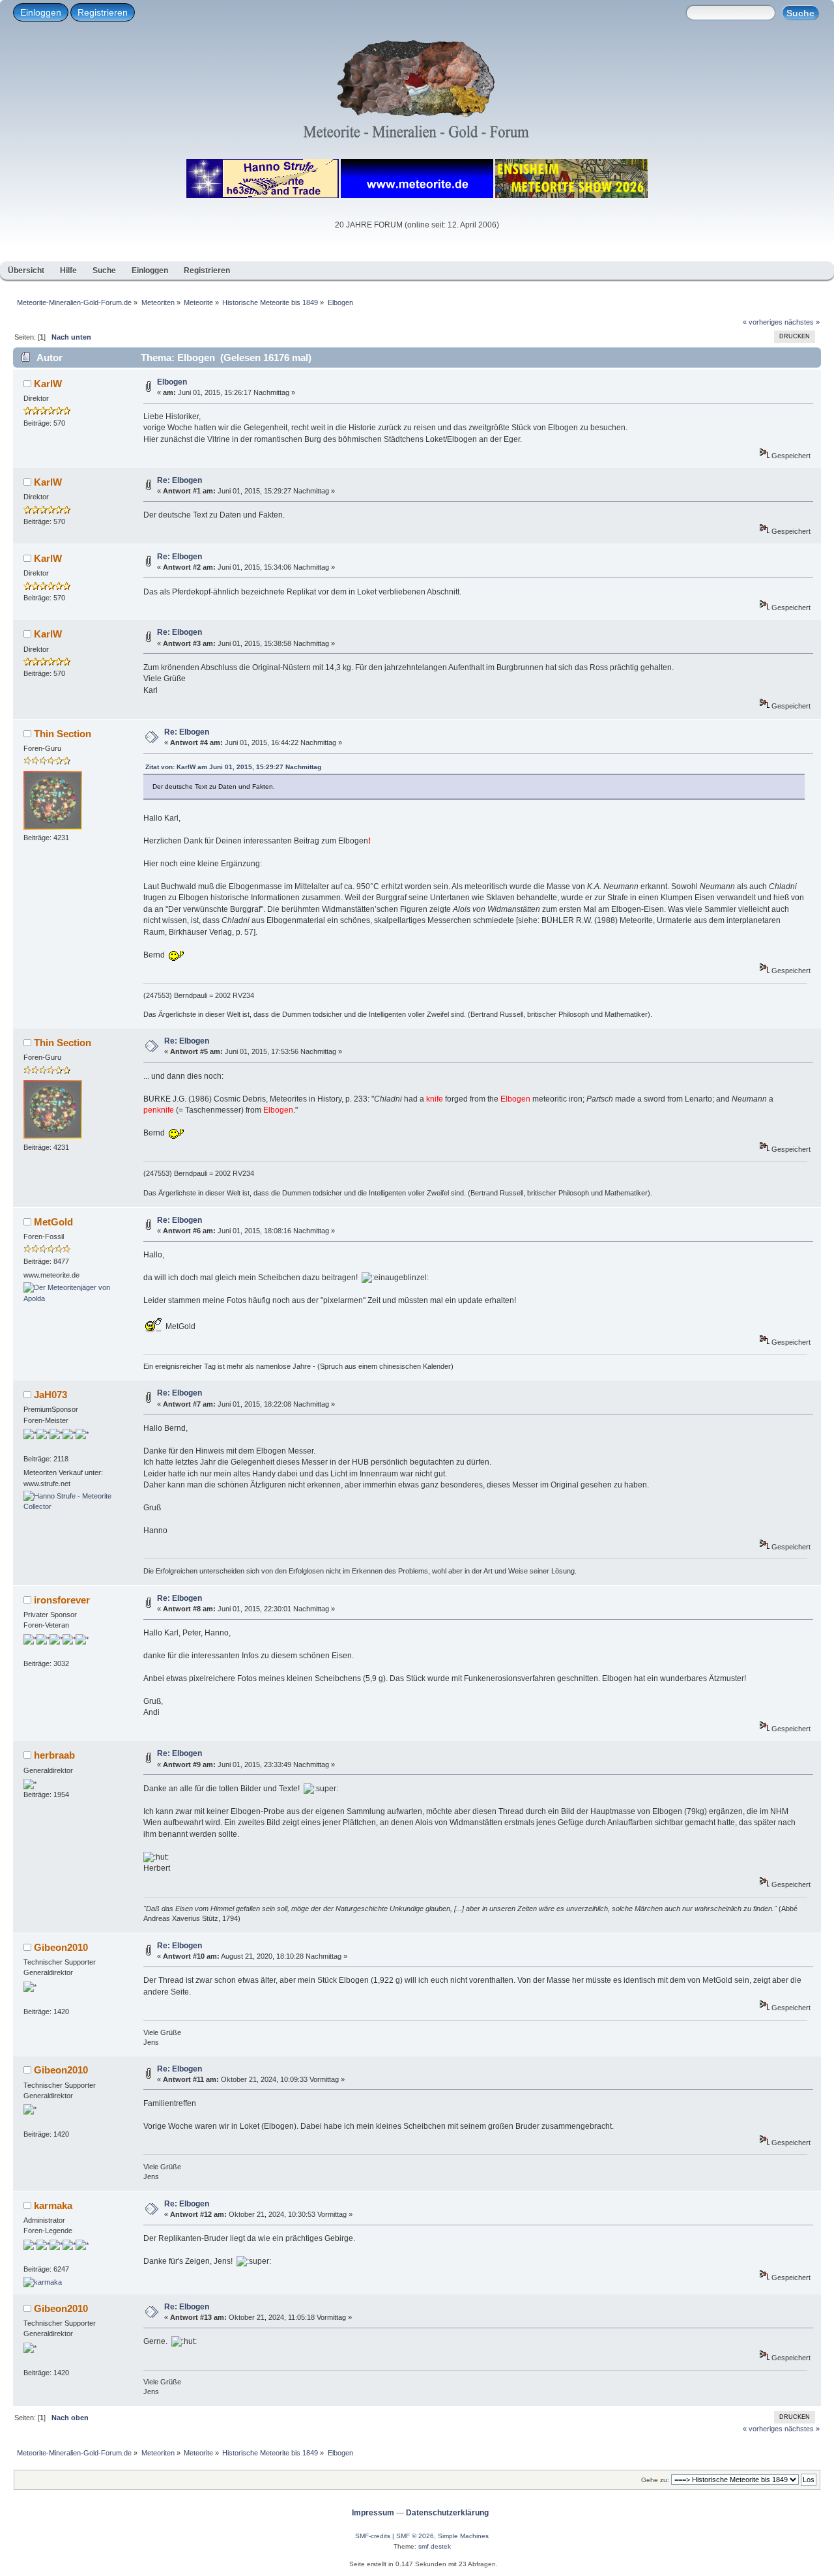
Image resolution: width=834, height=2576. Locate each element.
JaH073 (50, 1395)
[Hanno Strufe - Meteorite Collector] (72, 1506)
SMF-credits (373, 2536)
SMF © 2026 (415, 2536)
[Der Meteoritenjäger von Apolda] (72, 1298)
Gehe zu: (655, 2480)
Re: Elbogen (180, 480)
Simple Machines (463, 2536)
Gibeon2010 (61, 1947)
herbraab (54, 1755)
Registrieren (103, 12)
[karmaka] (43, 2282)
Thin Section (63, 734)
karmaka (53, 2205)
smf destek (435, 2546)
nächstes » (802, 322)
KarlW (48, 384)
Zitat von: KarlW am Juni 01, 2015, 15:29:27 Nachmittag (233, 767)
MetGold (53, 1222)
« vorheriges (763, 322)
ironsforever (62, 1600)
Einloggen (41, 12)
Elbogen (172, 382)
